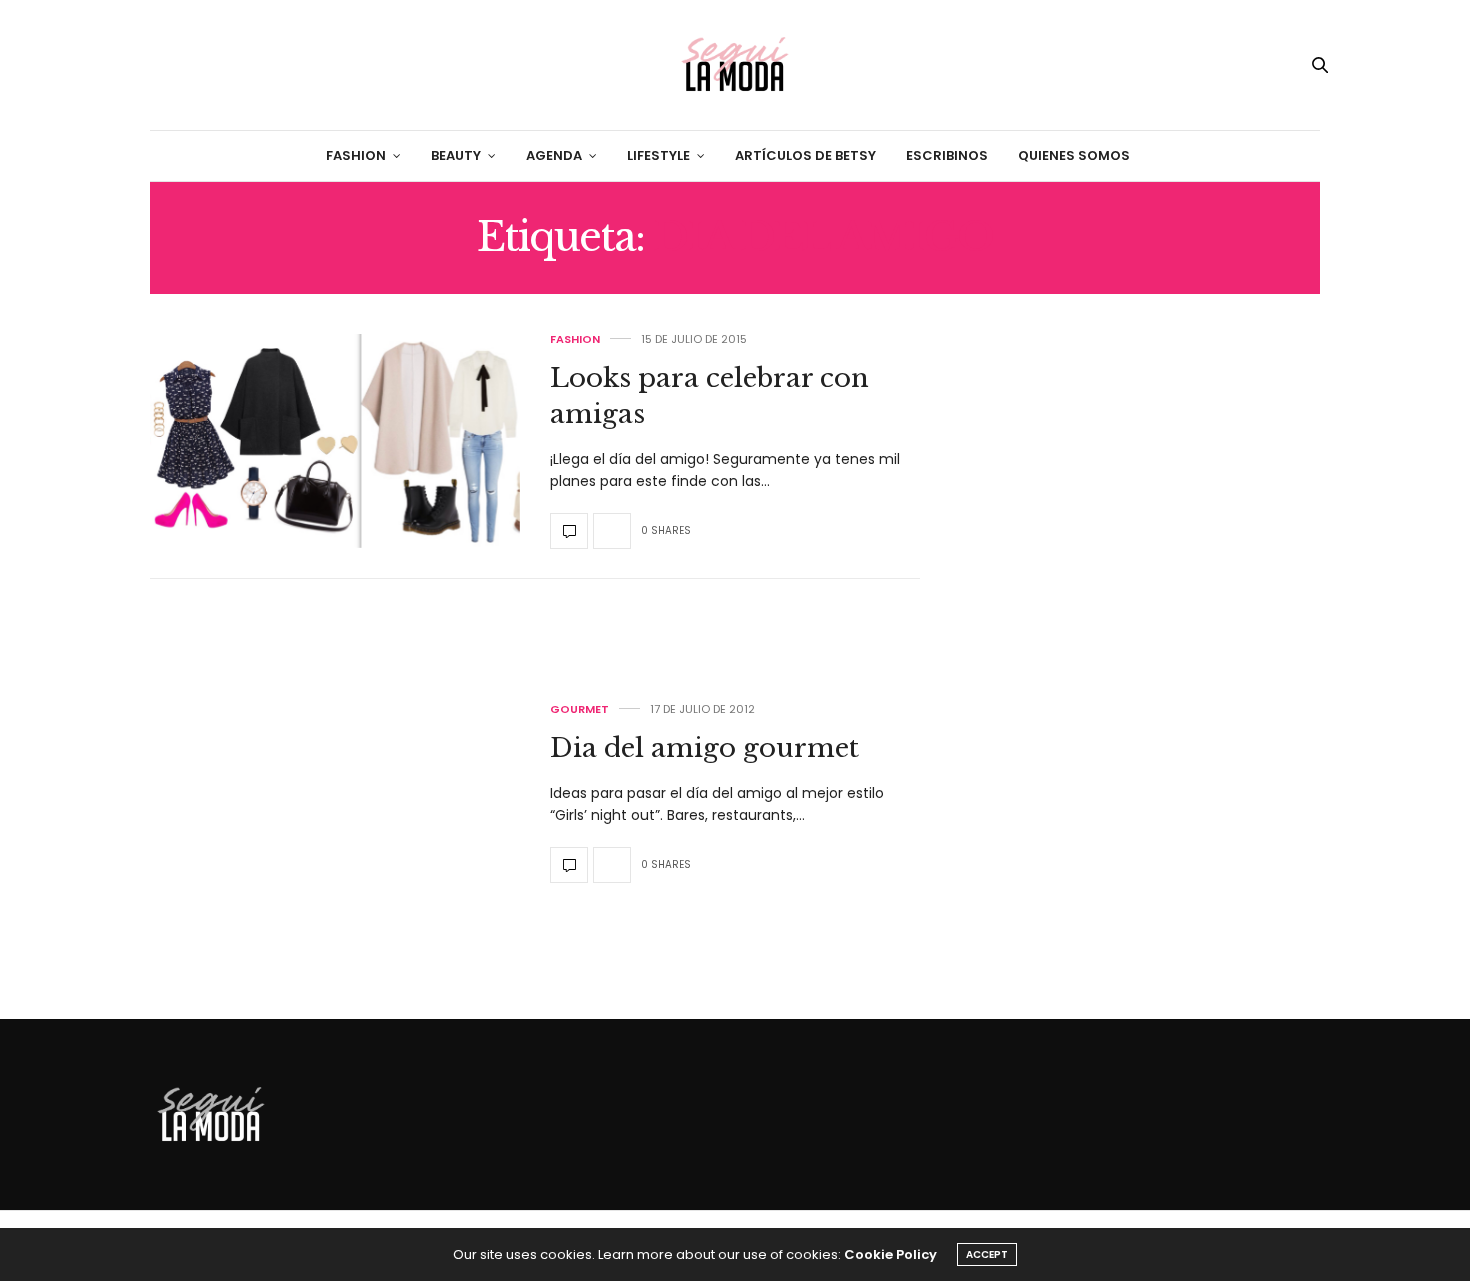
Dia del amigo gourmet (704, 748)
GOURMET (579, 709)
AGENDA (554, 155)
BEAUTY (456, 155)
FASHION (356, 155)
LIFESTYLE (658, 155)
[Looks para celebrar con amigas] (335, 441)
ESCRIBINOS (947, 155)
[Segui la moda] (735, 65)
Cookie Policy (890, 1254)
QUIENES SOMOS (1074, 155)
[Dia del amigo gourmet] (335, 794)
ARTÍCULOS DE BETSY (805, 155)
